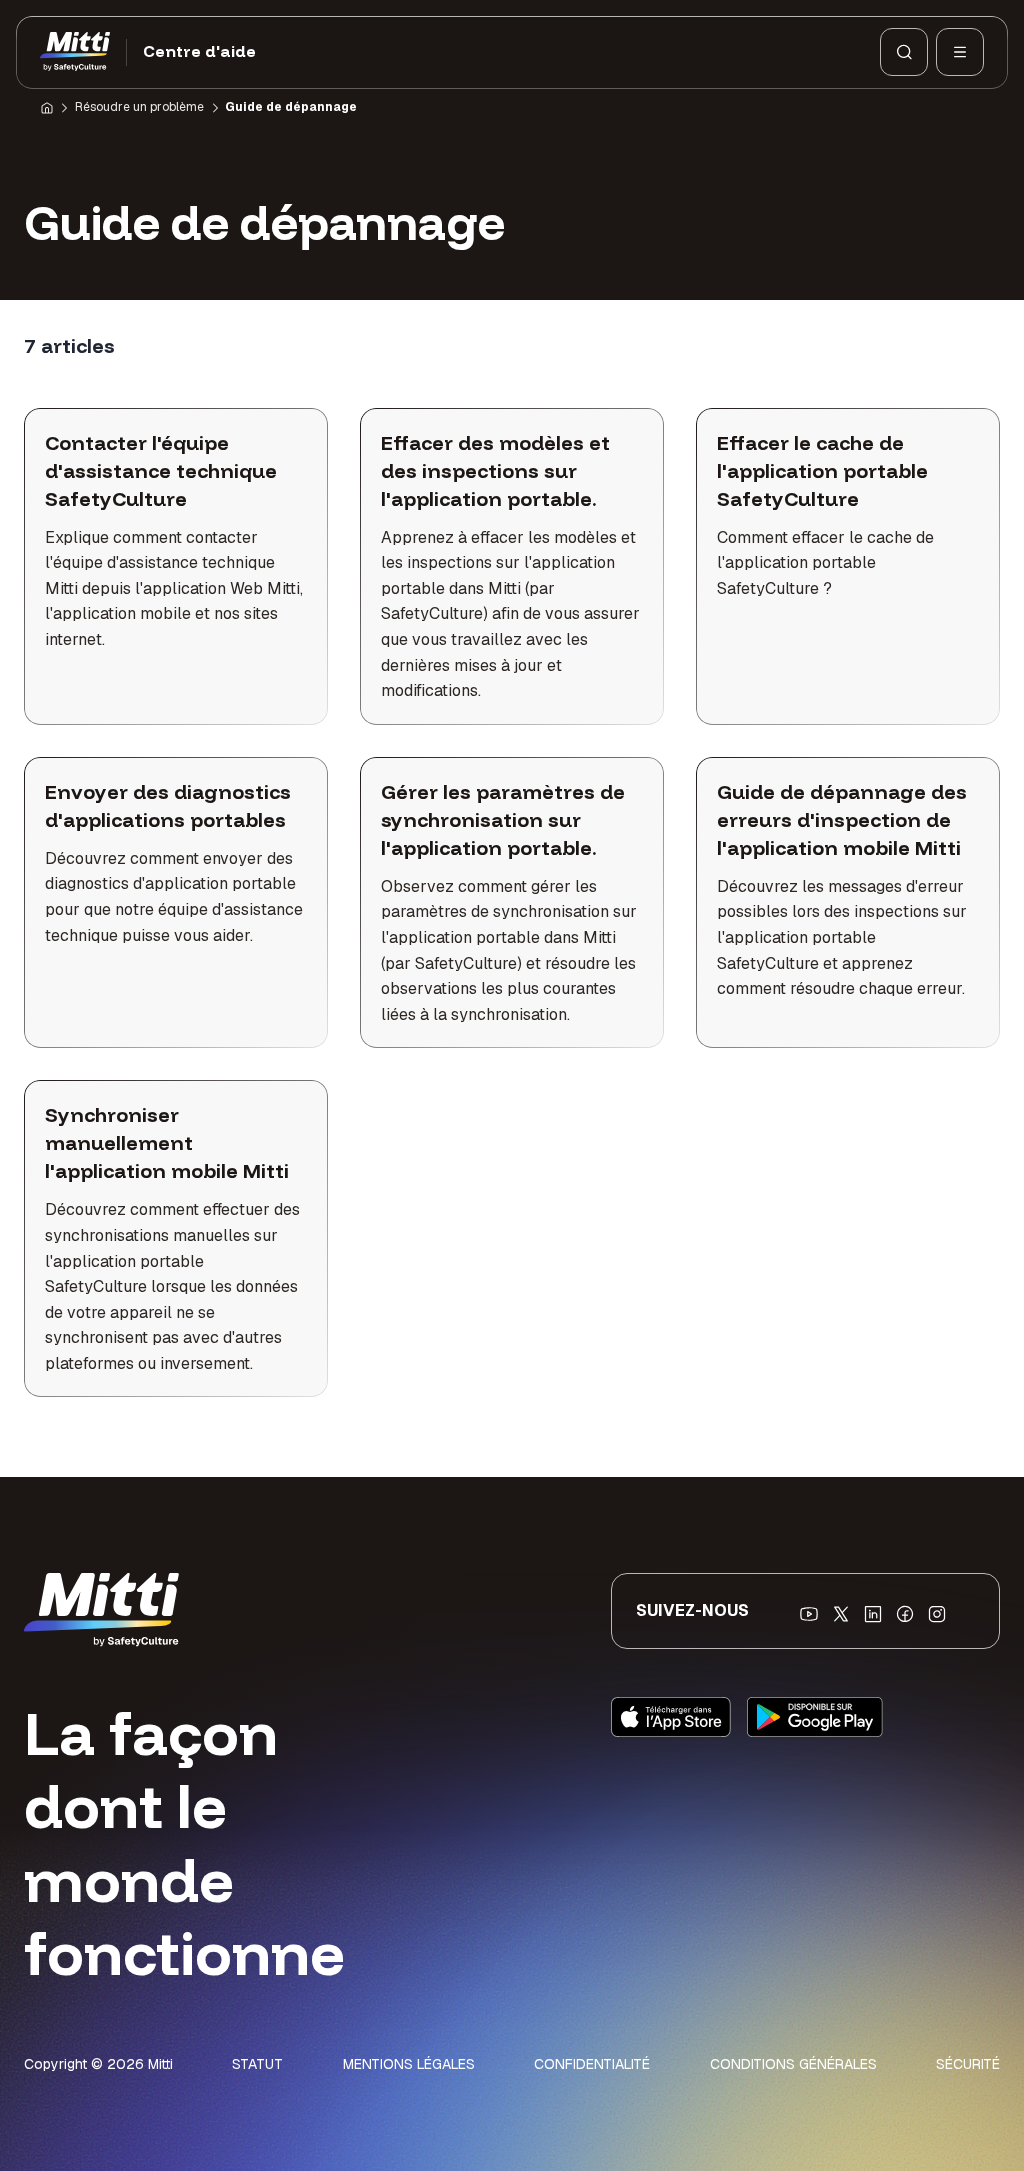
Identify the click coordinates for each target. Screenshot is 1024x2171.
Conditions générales (793, 2064)
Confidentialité (592, 2064)
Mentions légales (409, 2064)
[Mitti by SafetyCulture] (75, 52)
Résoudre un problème (139, 107)
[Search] (904, 52)
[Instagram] (937, 1614)
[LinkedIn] (873, 1614)
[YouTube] (809, 1614)
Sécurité (968, 2064)
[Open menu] (960, 52)
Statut (257, 2064)
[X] (841, 1614)
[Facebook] (905, 1614)
